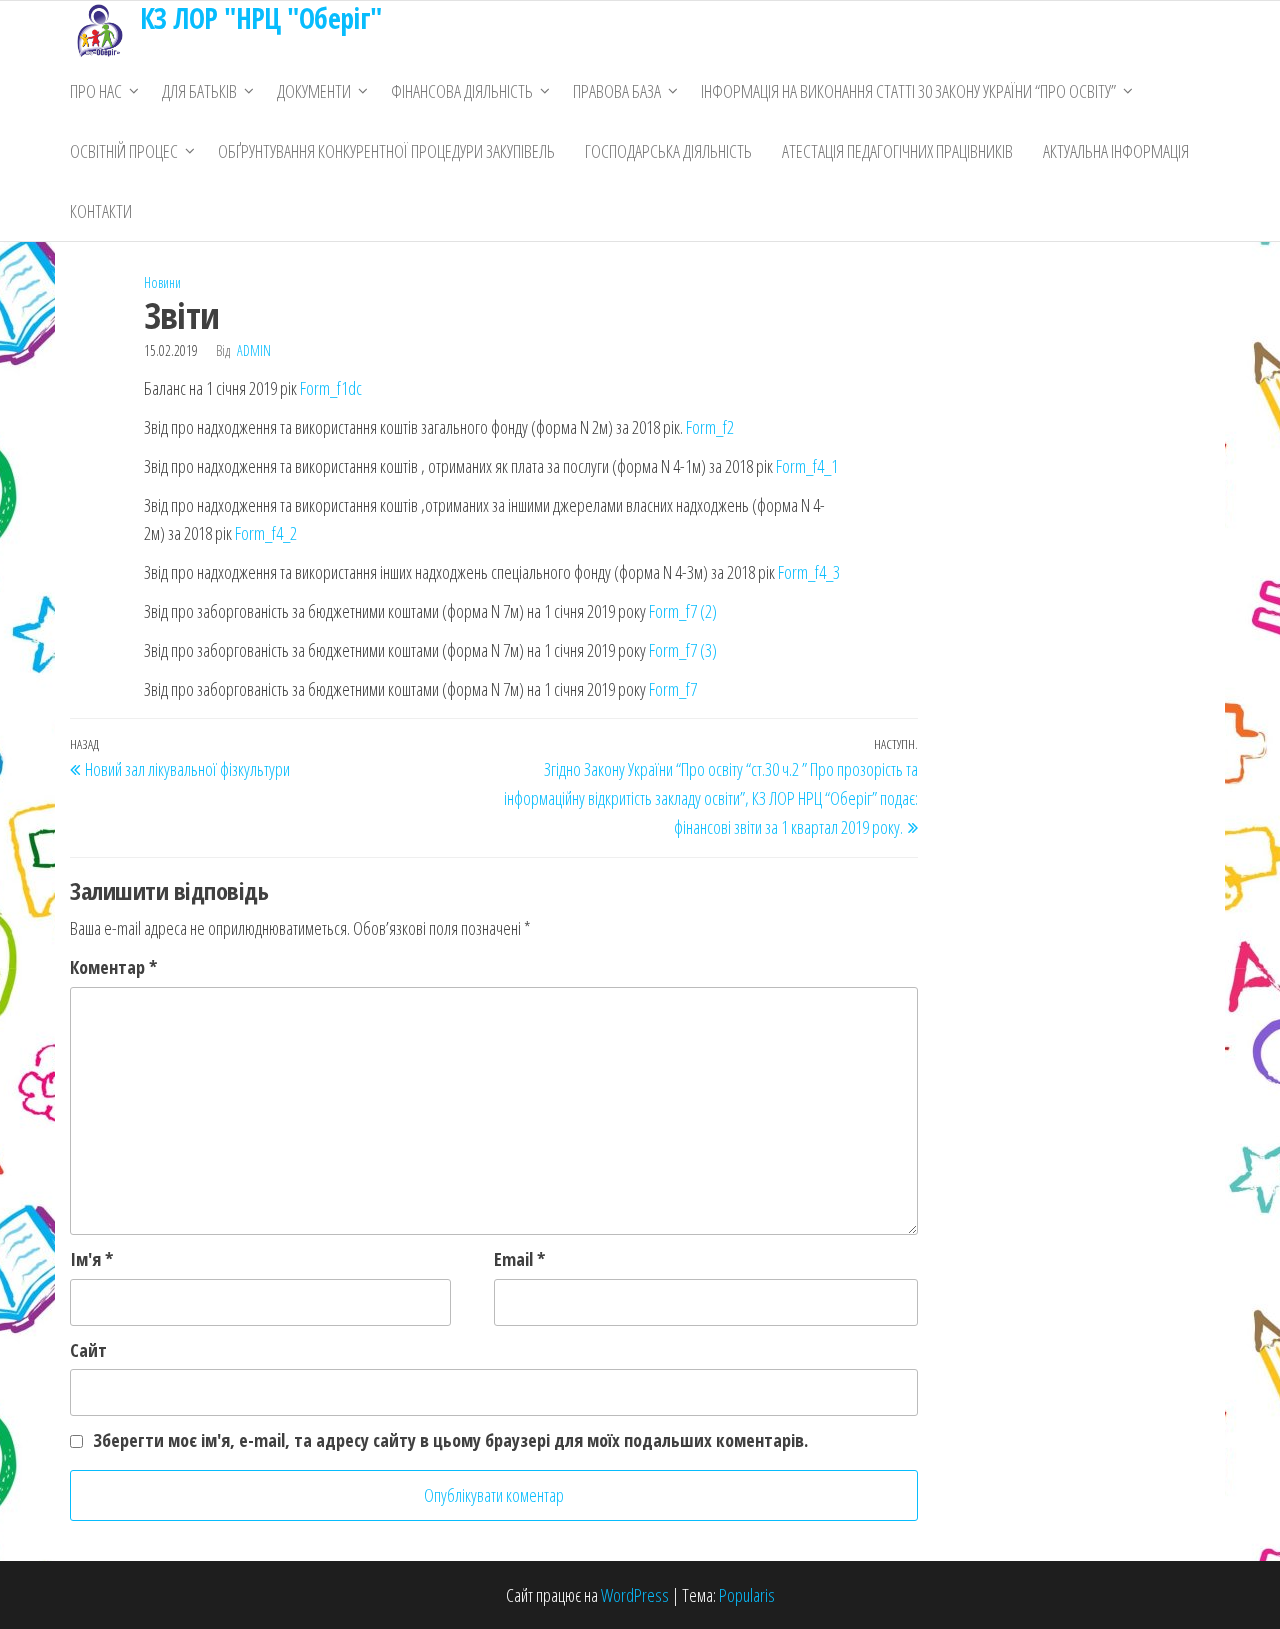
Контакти (101, 211)
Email (519, 1259)
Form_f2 (710, 427)
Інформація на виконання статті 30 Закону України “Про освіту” (908, 91)
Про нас (96, 91)
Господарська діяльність (668, 151)
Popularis (747, 1595)
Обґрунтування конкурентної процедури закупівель (386, 151)
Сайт (88, 1350)
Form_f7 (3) (683, 650)
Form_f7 (673, 689)
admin (254, 350)
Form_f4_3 (809, 572)
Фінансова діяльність (462, 91)
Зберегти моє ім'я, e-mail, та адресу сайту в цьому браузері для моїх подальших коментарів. (450, 1440)
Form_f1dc (331, 388)
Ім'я (91, 1259)
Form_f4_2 (266, 533)
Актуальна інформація (1116, 151)
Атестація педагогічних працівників (897, 151)
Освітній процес (124, 151)
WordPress (635, 1595)
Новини (162, 282)
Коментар (113, 967)
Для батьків (199, 91)
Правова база (617, 91)
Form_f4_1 (807, 466)
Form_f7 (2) (683, 611)
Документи (314, 91)
